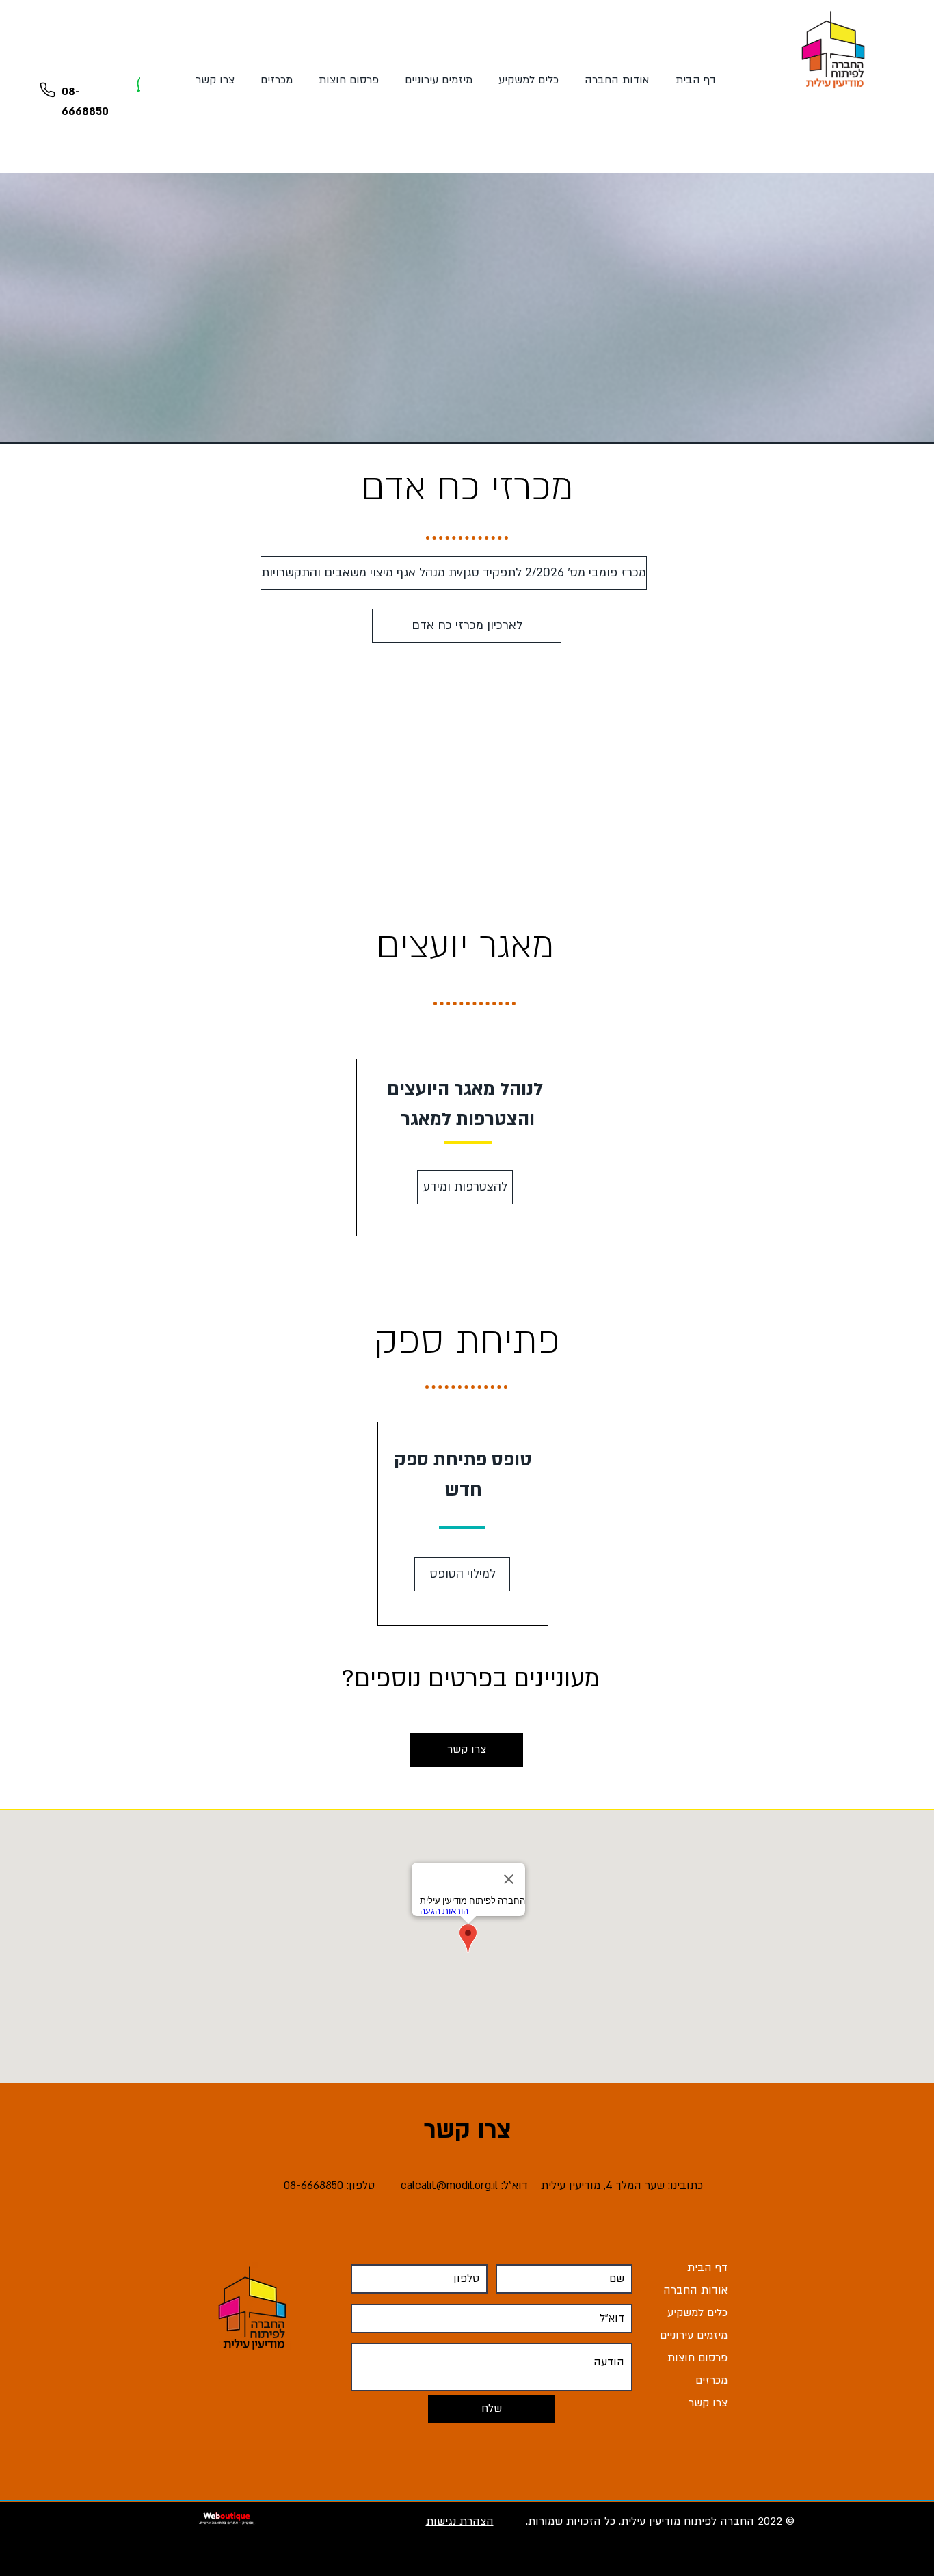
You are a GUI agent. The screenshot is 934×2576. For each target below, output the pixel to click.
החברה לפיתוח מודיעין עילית (688, 2521)
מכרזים (711, 2380)
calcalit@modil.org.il (449, 2186)
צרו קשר (708, 2403)
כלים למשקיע (697, 2313)
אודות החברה (695, 2290)
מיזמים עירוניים (694, 2335)
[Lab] (48, 90)
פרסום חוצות (697, 2358)
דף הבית (707, 2268)
